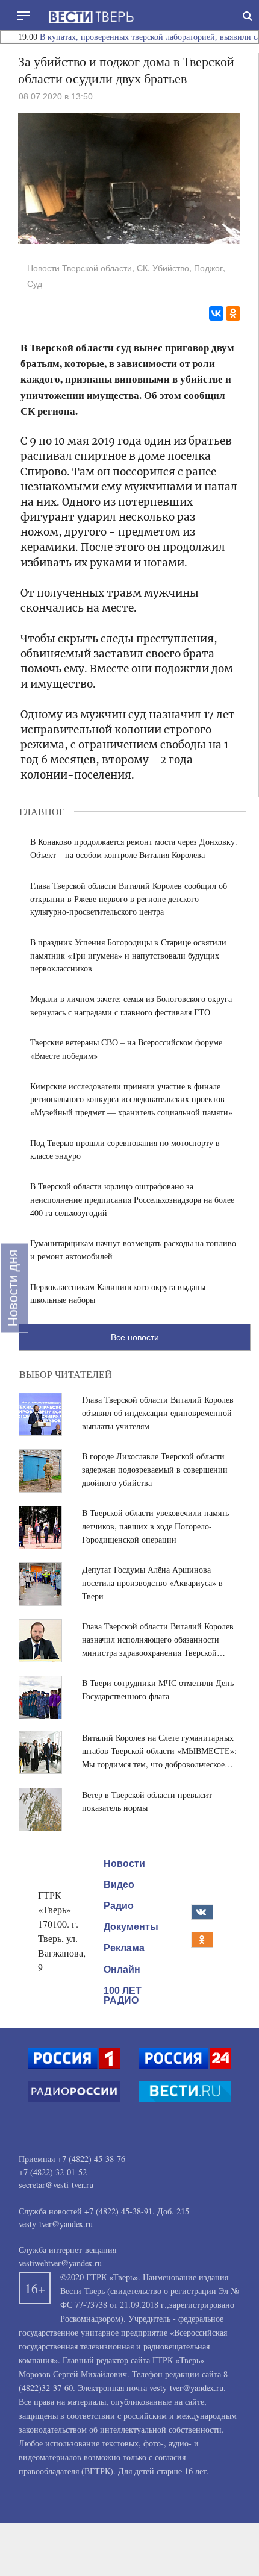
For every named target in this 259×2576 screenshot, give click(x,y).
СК (142, 268)
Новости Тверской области (80, 268)
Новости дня (13, 1288)
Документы (131, 1927)
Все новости (135, 1337)
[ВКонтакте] (216, 313)
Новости (124, 1863)
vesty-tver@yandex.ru (56, 2224)
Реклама (124, 1948)
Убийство (171, 268)
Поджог (208, 268)
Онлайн (122, 1969)
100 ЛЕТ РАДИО (123, 1995)
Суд (35, 284)
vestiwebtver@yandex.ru (60, 2263)
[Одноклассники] (233, 313)
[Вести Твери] (91, 17)
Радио (119, 1906)
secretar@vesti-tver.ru (56, 2185)
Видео (119, 1885)
